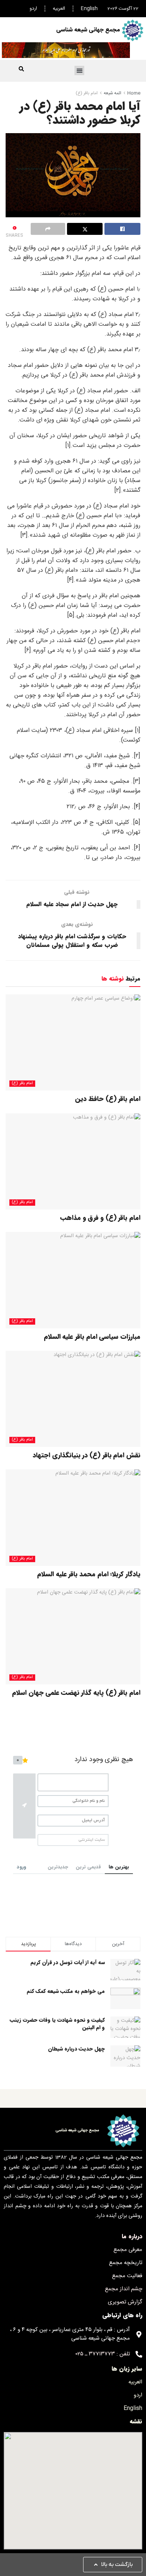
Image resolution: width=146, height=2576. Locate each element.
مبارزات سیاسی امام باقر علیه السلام (92, 1337)
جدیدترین (58, 1867)
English (89, 9)
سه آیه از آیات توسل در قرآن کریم (68, 1962)
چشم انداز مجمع (124, 2289)
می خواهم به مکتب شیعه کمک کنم (66, 1991)
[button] (79, 71)
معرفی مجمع (128, 2250)
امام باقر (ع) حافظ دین (108, 1099)
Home (134, 93)
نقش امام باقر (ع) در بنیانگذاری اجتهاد (86, 1455)
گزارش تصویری (125, 2302)
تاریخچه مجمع (126, 2263)
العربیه (59, 9)
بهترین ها (119, 1867)
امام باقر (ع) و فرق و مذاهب (100, 1218)
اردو (33, 9)
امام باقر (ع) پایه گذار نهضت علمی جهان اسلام (76, 1693)
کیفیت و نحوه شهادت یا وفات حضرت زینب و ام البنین (57, 2024)
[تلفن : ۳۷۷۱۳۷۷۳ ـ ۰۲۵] (139, 2354)
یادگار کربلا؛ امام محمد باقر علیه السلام (89, 1574)
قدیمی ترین (88, 1867)
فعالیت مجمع (127, 2276)
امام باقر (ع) (87, 93)
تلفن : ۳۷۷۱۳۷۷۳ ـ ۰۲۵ (103, 2354)
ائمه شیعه (112, 93)
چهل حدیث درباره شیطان (76, 2049)
